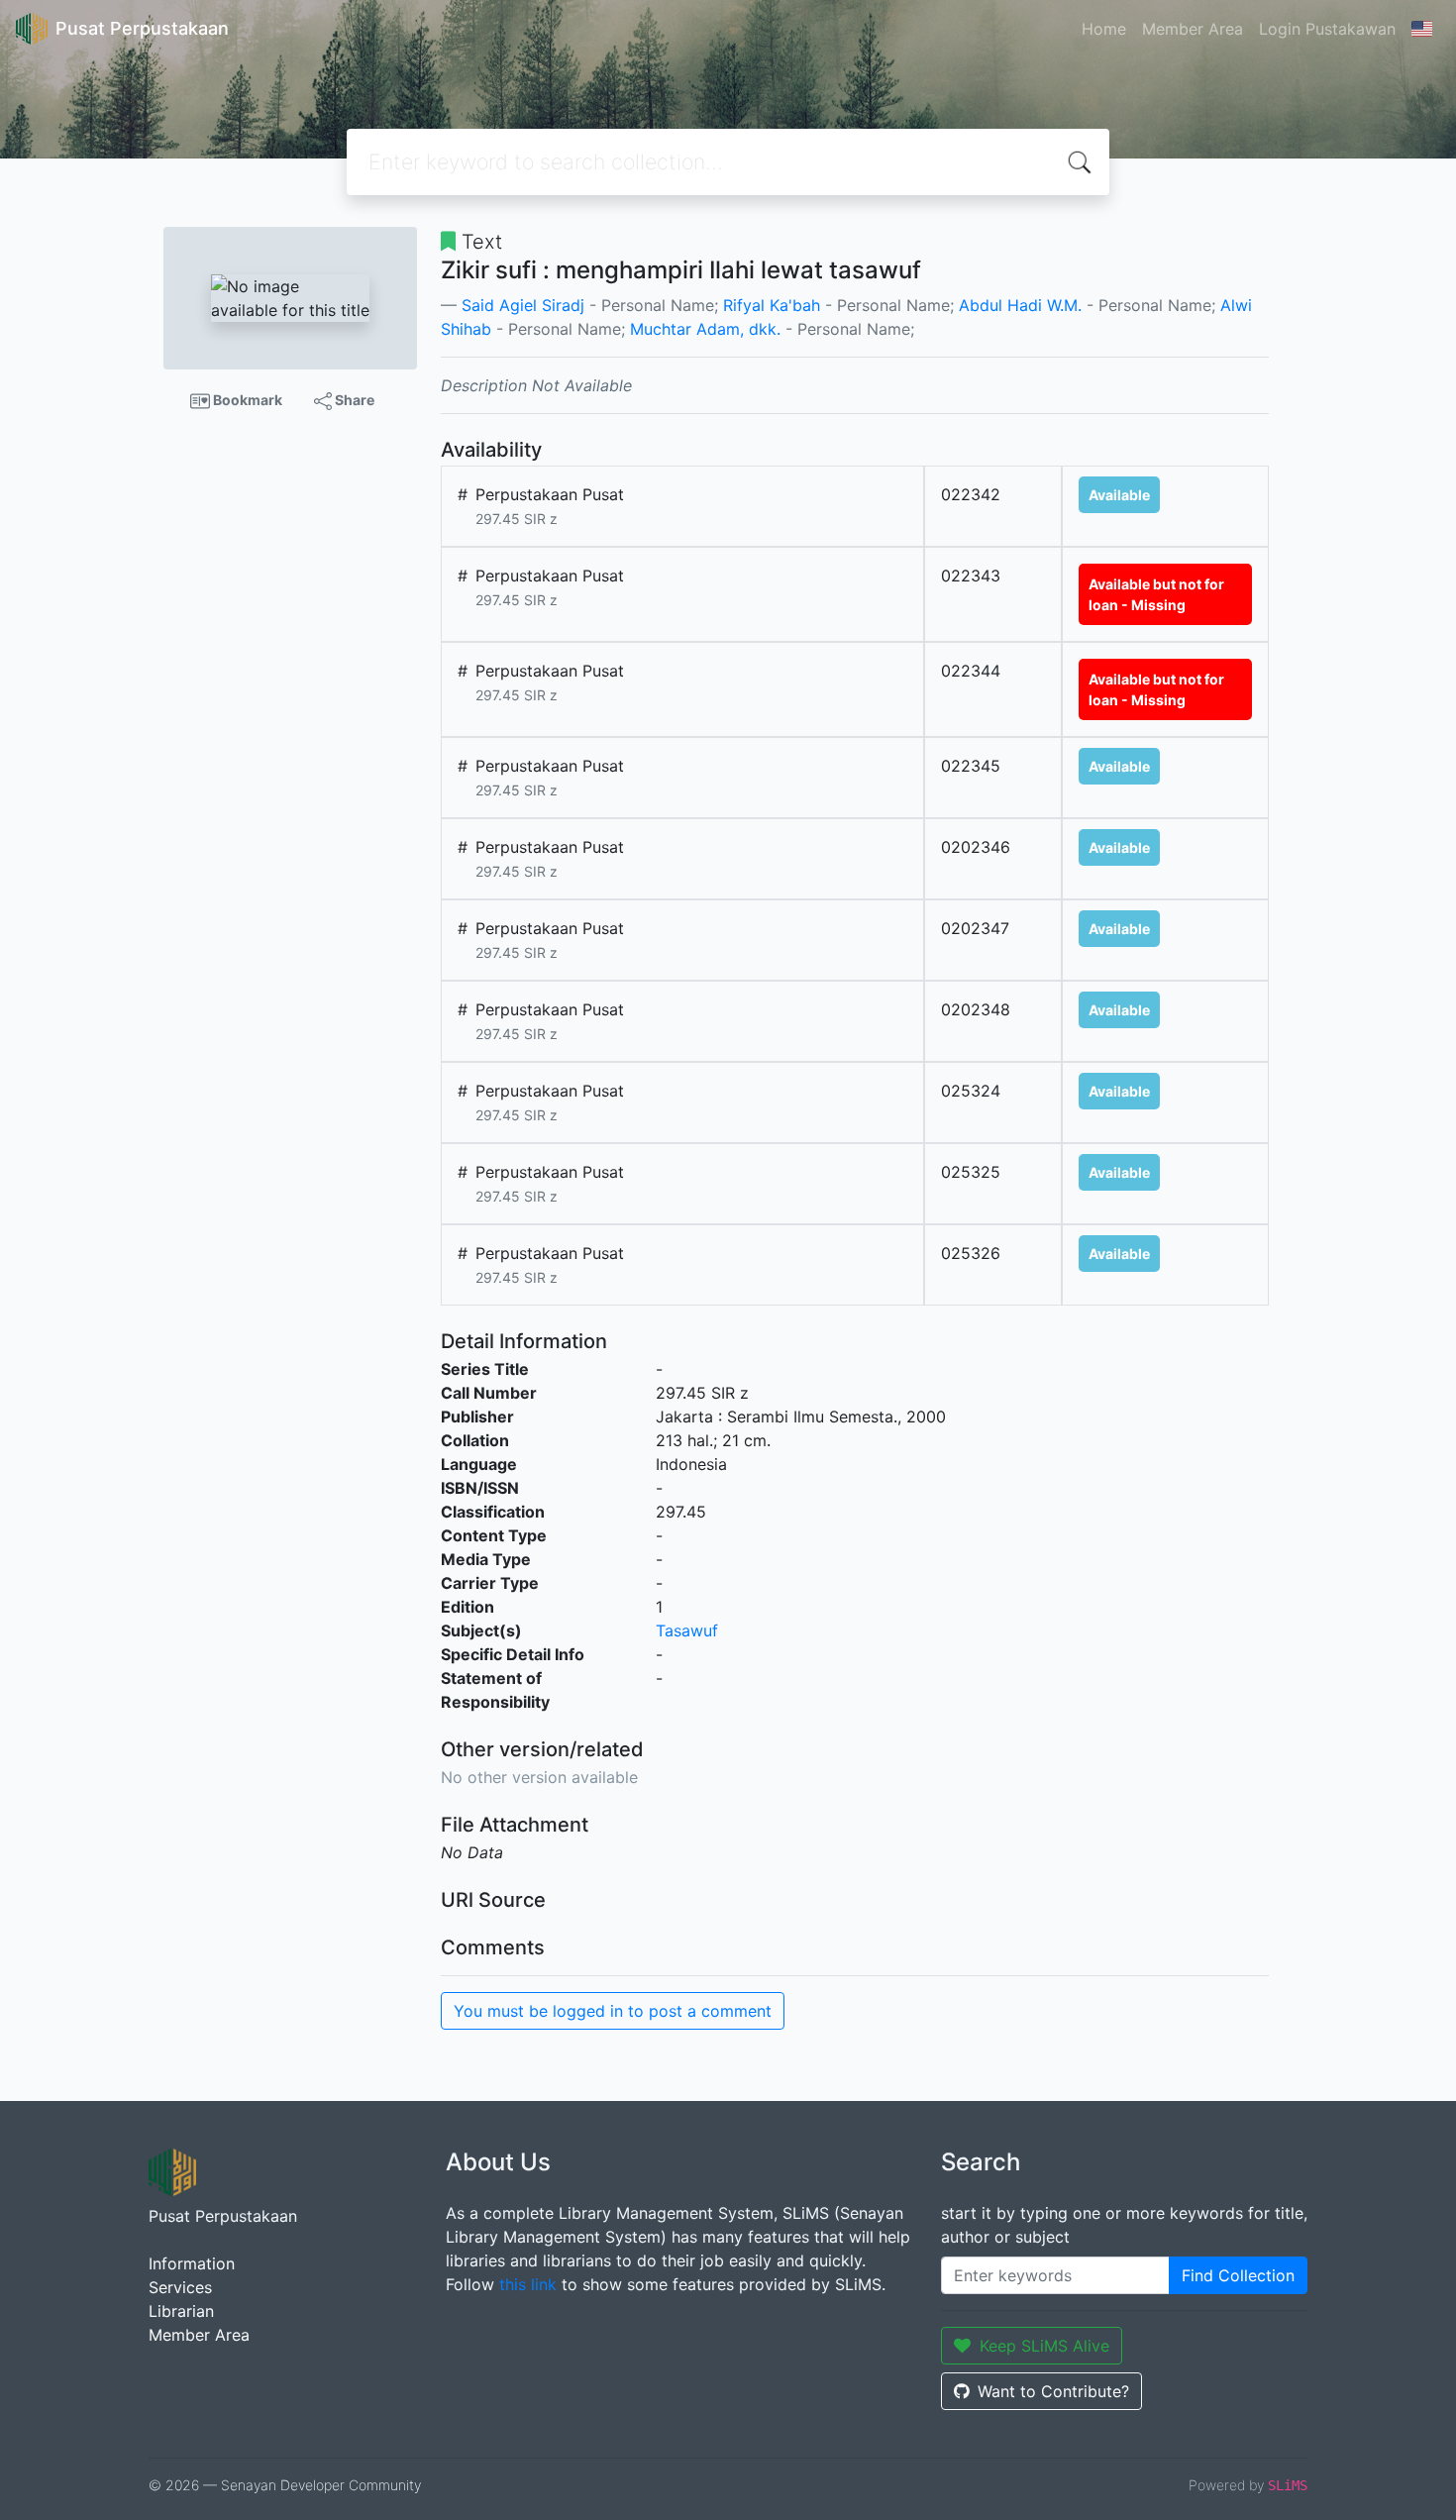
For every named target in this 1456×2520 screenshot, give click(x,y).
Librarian (181, 2311)
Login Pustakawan (1327, 29)
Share (353, 400)
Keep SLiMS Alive (1044, 2346)
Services (180, 2287)
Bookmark (246, 400)
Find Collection (1238, 2275)
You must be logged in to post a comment (613, 2011)
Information (192, 2263)
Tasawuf (687, 1630)
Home (1104, 29)
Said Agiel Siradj (523, 305)
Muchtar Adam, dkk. (705, 329)
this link (528, 2284)
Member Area (1193, 29)
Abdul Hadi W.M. (1020, 305)
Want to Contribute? (1053, 2391)
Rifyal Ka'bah (772, 305)
